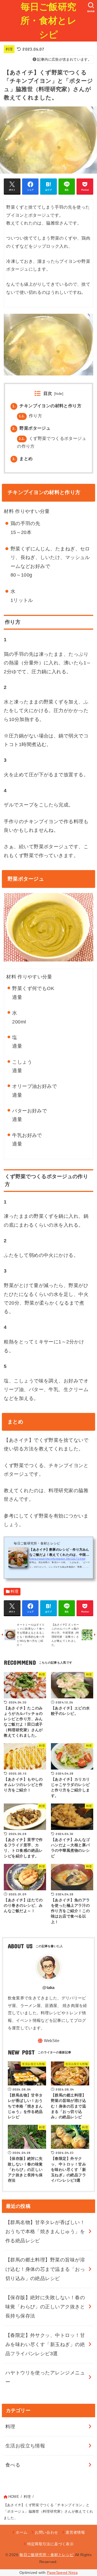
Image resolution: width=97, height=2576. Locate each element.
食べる (13, 2465)
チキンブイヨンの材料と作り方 (47, 406)
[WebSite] (48, 2041)
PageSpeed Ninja (62, 2573)
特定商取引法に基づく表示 (50, 2544)
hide (59, 394)
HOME (14, 2497)
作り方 (30, 416)
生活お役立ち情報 (25, 2446)
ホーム (21, 2532)
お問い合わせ (46, 2532)
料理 (9, 49)
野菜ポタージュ (31, 428)
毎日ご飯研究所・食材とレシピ (48, 21)
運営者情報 (75, 2532)
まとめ (22, 458)
